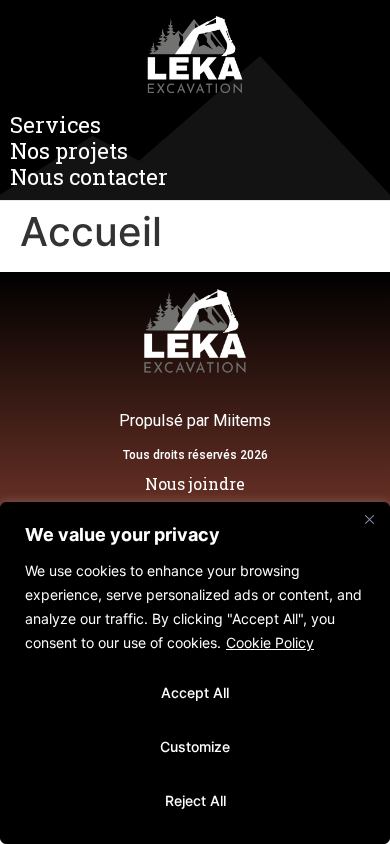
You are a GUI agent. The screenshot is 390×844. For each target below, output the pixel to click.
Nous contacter (89, 177)
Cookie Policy (270, 642)
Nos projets (69, 151)
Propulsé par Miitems (195, 420)
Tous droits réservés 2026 (195, 455)
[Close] (369, 519)
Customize (195, 746)
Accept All (195, 692)
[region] (195, 673)
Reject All (195, 800)
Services (55, 125)
